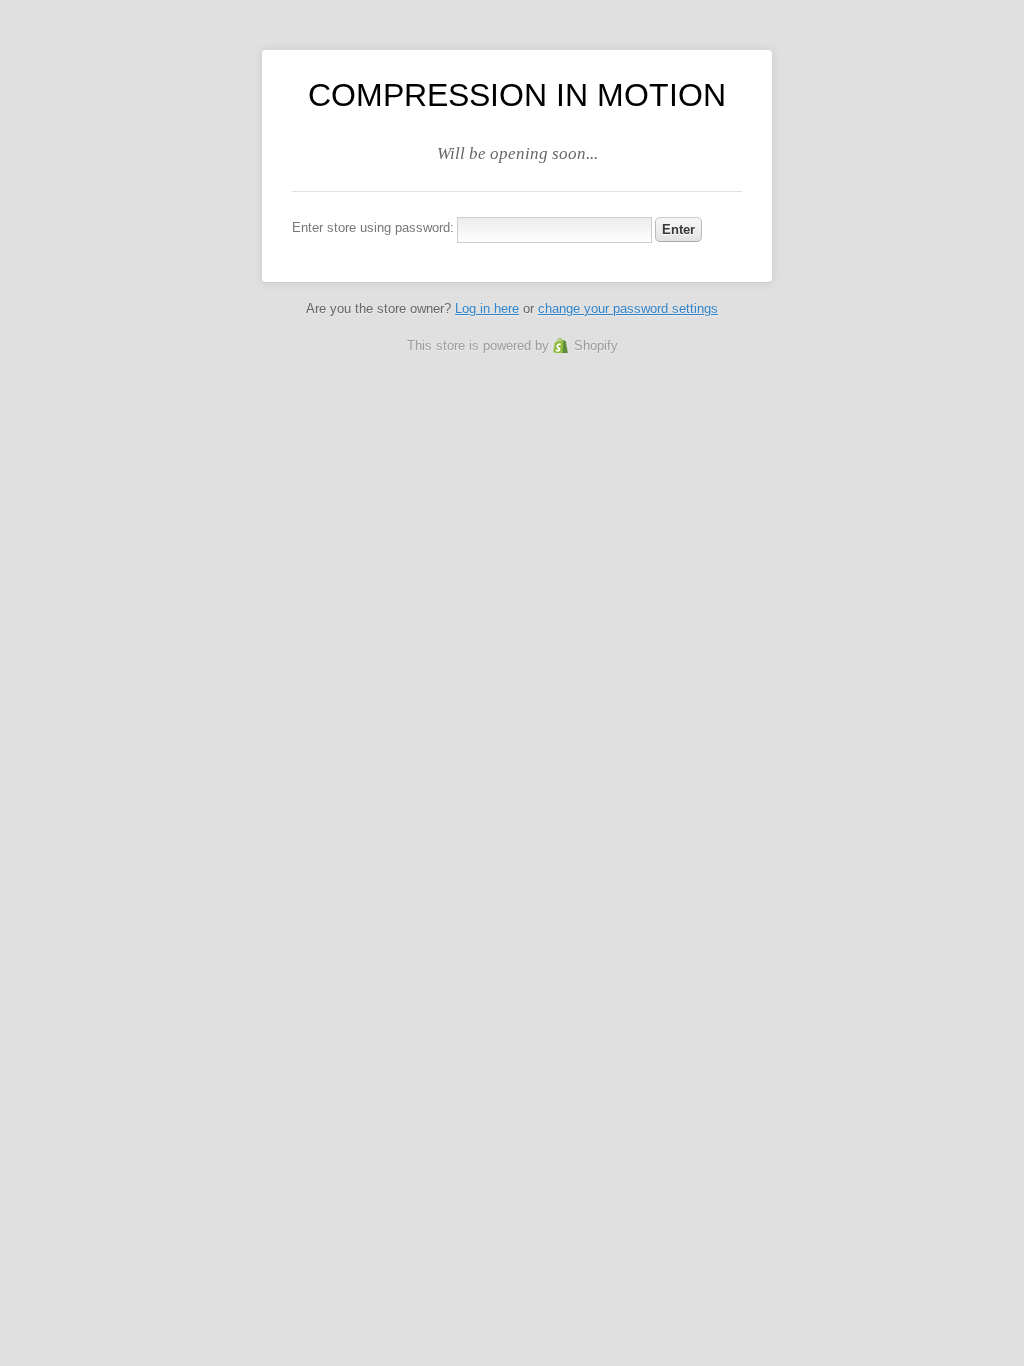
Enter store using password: (373, 227)
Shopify (596, 345)
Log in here (487, 308)
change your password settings (628, 308)
